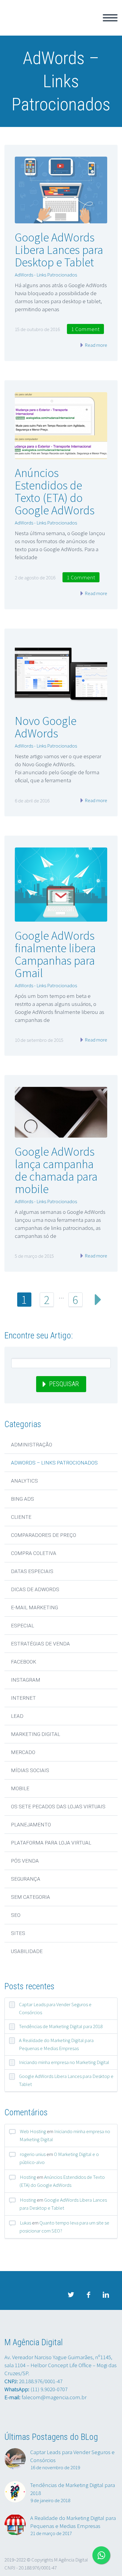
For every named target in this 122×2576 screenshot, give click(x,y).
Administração (32, 1445)
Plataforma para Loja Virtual (51, 1843)
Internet (23, 1698)
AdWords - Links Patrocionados (46, 275)
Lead (17, 1716)
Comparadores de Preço (44, 1535)
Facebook (24, 1662)
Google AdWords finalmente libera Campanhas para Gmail (55, 954)
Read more (95, 345)
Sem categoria (30, 1897)
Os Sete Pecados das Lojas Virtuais (58, 1807)
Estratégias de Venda (40, 1644)
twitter (71, 2295)
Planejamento (31, 1825)
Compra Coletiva (34, 1553)
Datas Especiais (32, 1571)
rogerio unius (33, 2154)
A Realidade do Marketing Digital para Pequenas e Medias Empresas (56, 2044)
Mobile (20, 1788)
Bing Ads (23, 1499)
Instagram (26, 1680)
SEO (16, 1915)
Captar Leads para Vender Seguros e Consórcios (55, 2008)
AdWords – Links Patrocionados (54, 1463)
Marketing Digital (36, 1734)
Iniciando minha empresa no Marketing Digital (64, 2062)
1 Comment (85, 329)
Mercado (23, 1752)
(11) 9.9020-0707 (49, 2389)
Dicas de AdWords (35, 1589)
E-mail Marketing (34, 1607)
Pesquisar (64, 1384)
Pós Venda (25, 1861)
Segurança (26, 1879)
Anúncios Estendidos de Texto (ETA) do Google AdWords (55, 492)
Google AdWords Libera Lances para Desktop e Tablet (59, 250)
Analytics (24, 1481)
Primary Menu (110, 18)
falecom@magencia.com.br (54, 2397)
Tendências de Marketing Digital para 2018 (61, 2026)
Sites (18, 1933)
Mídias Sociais (30, 1770)
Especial (23, 1626)
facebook (88, 2295)
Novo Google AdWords (46, 727)
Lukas (25, 2223)
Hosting (28, 2177)
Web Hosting (33, 2131)
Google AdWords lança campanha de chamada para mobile (56, 1170)
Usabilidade (27, 1951)
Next (98, 1300)
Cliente (21, 1517)
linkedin (106, 2295)
